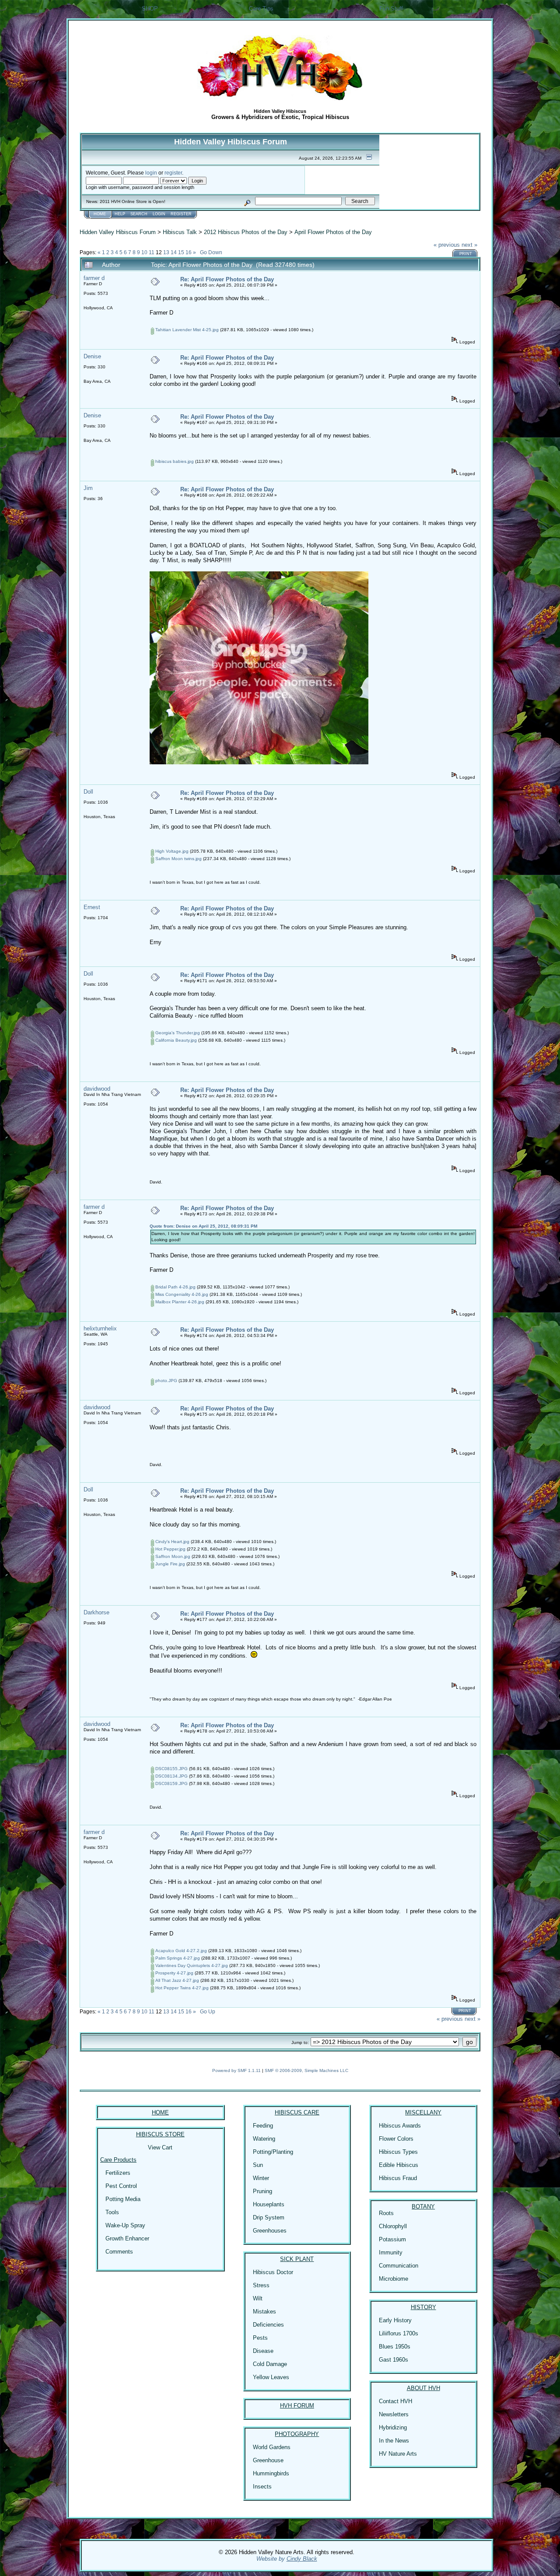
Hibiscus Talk (180, 232)
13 (166, 252)
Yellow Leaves (271, 2377)
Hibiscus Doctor (273, 2272)
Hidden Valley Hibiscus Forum (118, 232)
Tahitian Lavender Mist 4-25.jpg (186, 330)
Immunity (391, 2252)
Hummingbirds (271, 2473)
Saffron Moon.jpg (172, 1556)
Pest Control (121, 2186)
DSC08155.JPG (171, 1769)
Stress (261, 2285)
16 (189, 252)
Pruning (262, 2191)
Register (181, 214)
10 (144, 252)
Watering (264, 2139)
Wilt (258, 2298)
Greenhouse (268, 2460)
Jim (88, 488)
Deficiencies (268, 2325)
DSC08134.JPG (171, 1776)
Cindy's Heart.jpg (172, 1542)
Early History (395, 2320)
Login (159, 214)
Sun (258, 2165)
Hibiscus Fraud (398, 2178)
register (173, 173)
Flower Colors (396, 2139)
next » (469, 245)
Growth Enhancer (127, 2238)
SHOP (150, 9)
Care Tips (261, 9)
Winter (261, 2178)
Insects (262, 2487)
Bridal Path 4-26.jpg (175, 1287)
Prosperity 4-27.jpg (174, 1973)
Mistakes (264, 2312)
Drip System (269, 2217)
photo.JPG (166, 1381)
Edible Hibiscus (399, 2165)
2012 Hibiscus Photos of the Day (246, 232)
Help (120, 214)
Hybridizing (393, 2427)
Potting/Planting (273, 2152)
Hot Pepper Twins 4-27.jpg (181, 1988)
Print (466, 254)
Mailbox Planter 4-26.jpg (179, 1302)
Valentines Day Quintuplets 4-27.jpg (191, 1965)
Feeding (263, 2126)
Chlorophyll (393, 2226)
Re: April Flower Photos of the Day (227, 279)
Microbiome (394, 2279)
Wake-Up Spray (125, 2225)
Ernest (92, 907)
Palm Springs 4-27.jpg (177, 1958)
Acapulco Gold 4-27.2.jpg (180, 1951)
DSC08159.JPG (171, 1783)
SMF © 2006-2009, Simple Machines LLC (306, 2070)
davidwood (97, 1089)
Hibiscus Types (398, 2152)
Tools (112, 2212)
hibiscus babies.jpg (174, 461)
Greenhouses (270, 2231)
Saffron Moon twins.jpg (178, 859)
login (151, 173)
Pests (260, 2338)
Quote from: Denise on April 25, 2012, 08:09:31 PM (203, 1226)
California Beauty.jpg (175, 1040)
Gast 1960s (394, 2360)
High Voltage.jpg (171, 851)
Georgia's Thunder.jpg (177, 1033)
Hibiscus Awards (400, 2126)
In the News (394, 2441)
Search (139, 214)
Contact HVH (395, 2401)
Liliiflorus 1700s (399, 2333)
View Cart (160, 2147)
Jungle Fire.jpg (170, 1564)
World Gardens (272, 2447)
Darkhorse (96, 1612)
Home (100, 214)
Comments (119, 2252)
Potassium (392, 2239)
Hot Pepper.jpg (170, 1549)
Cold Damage (270, 2364)
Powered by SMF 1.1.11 (236, 2070)
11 (152, 252)
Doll (88, 792)
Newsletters (394, 2414)
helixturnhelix (100, 1328)
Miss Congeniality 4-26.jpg (181, 1294)
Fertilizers (118, 2173)
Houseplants (269, 2204)
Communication (399, 2266)
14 (174, 252)
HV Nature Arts (398, 2454)
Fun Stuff (391, 9)
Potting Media (123, 2199)
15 (181, 252)
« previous (447, 245)
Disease (263, 2351)
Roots (386, 2213)
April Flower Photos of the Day (333, 232)
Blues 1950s (395, 2347)
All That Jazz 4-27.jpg (177, 1980)
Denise (92, 356)
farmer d (94, 278)
